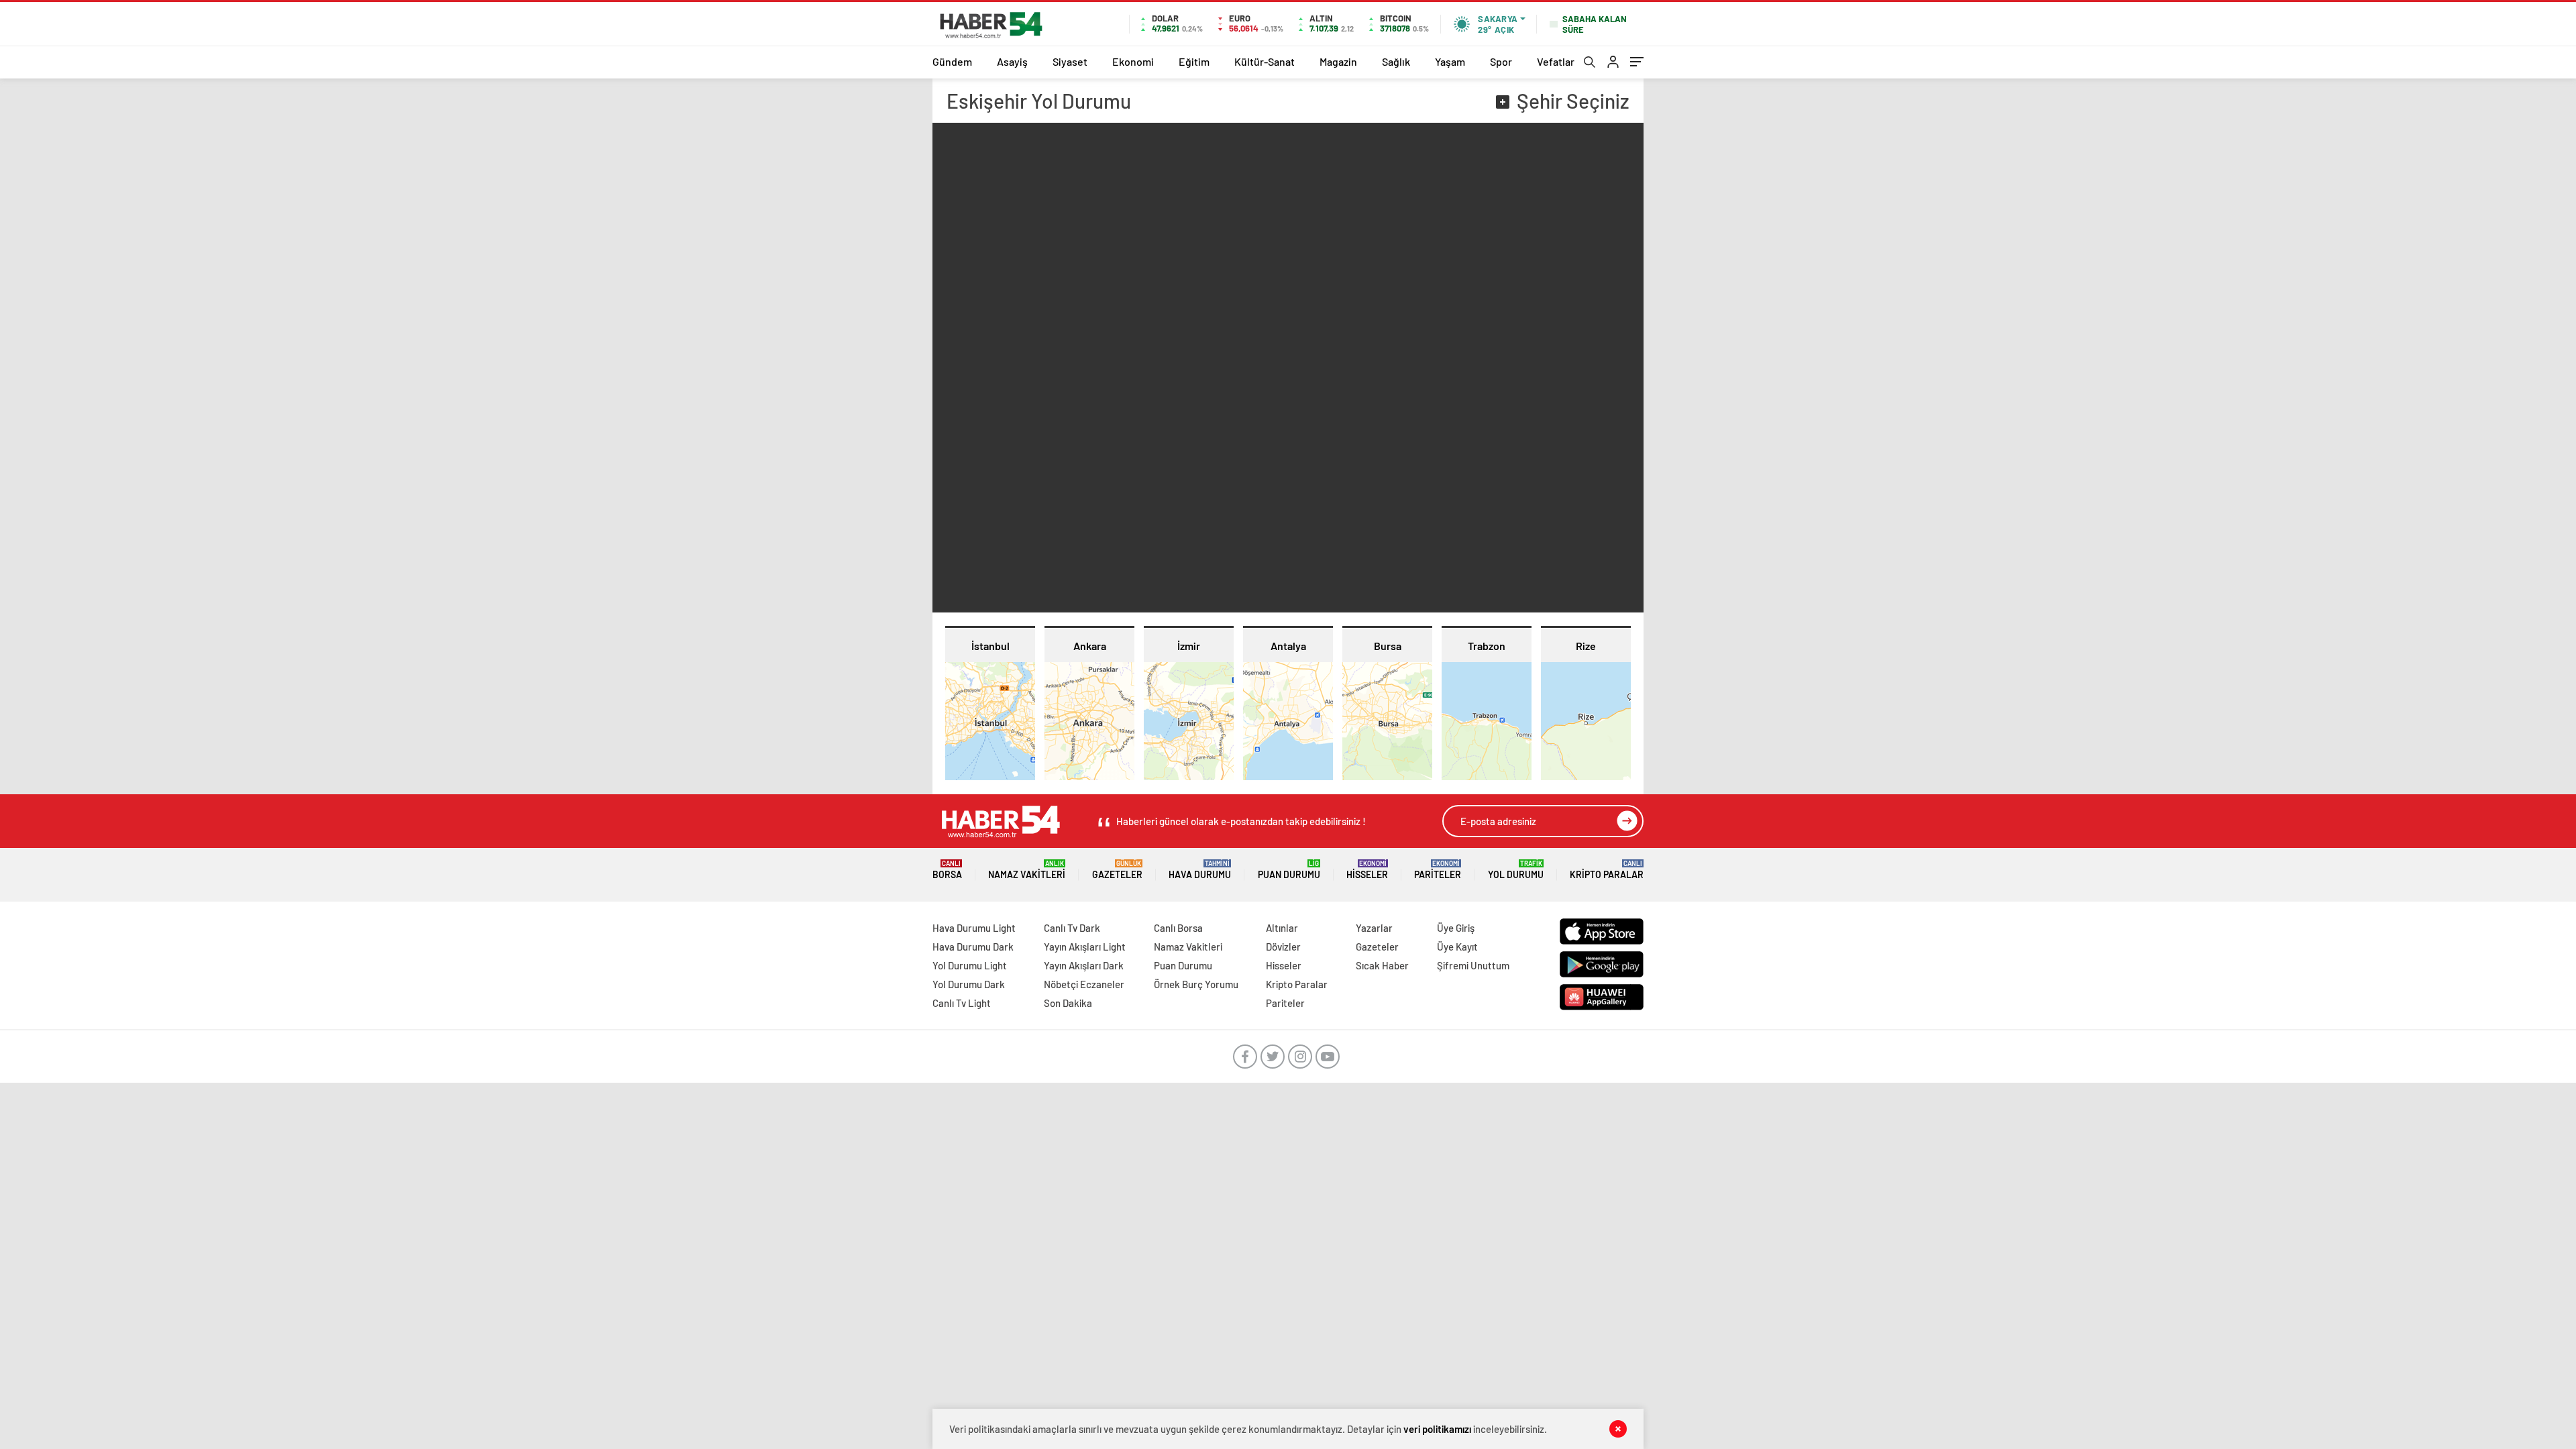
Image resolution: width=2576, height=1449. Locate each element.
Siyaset (1070, 61)
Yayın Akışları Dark (1084, 965)
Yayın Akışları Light (1085, 947)
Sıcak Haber (1382, 965)
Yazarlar (1374, 928)
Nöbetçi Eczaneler (1084, 984)
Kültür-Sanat (1265, 61)
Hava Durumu (1200, 870)
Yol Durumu (1516, 870)
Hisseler (1367, 870)
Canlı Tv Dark (1072, 928)
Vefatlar (1556, 61)
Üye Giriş (1456, 928)
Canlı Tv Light (962, 1003)
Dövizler (1283, 947)
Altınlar (1282, 928)
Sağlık (1396, 61)
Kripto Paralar (1607, 870)
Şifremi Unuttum (1473, 965)
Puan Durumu (1289, 870)
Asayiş (1012, 61)
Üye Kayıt (1457, 947)
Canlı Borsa (1178, 928)
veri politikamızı (1437, 1429)
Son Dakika (1068, 1003)
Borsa (947, 870)
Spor (1501, 61)
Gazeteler (1117, 870)
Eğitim (1194, 61)
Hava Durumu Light (974, 928)
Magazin (1338, 61)
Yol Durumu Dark (969, 984)
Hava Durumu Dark (973, 947)
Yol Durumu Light (970, 965)
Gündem (952, 61)
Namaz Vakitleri (1027, 870)
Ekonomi (1133, 61)
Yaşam (1450, 61)
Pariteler (1438, 870)
